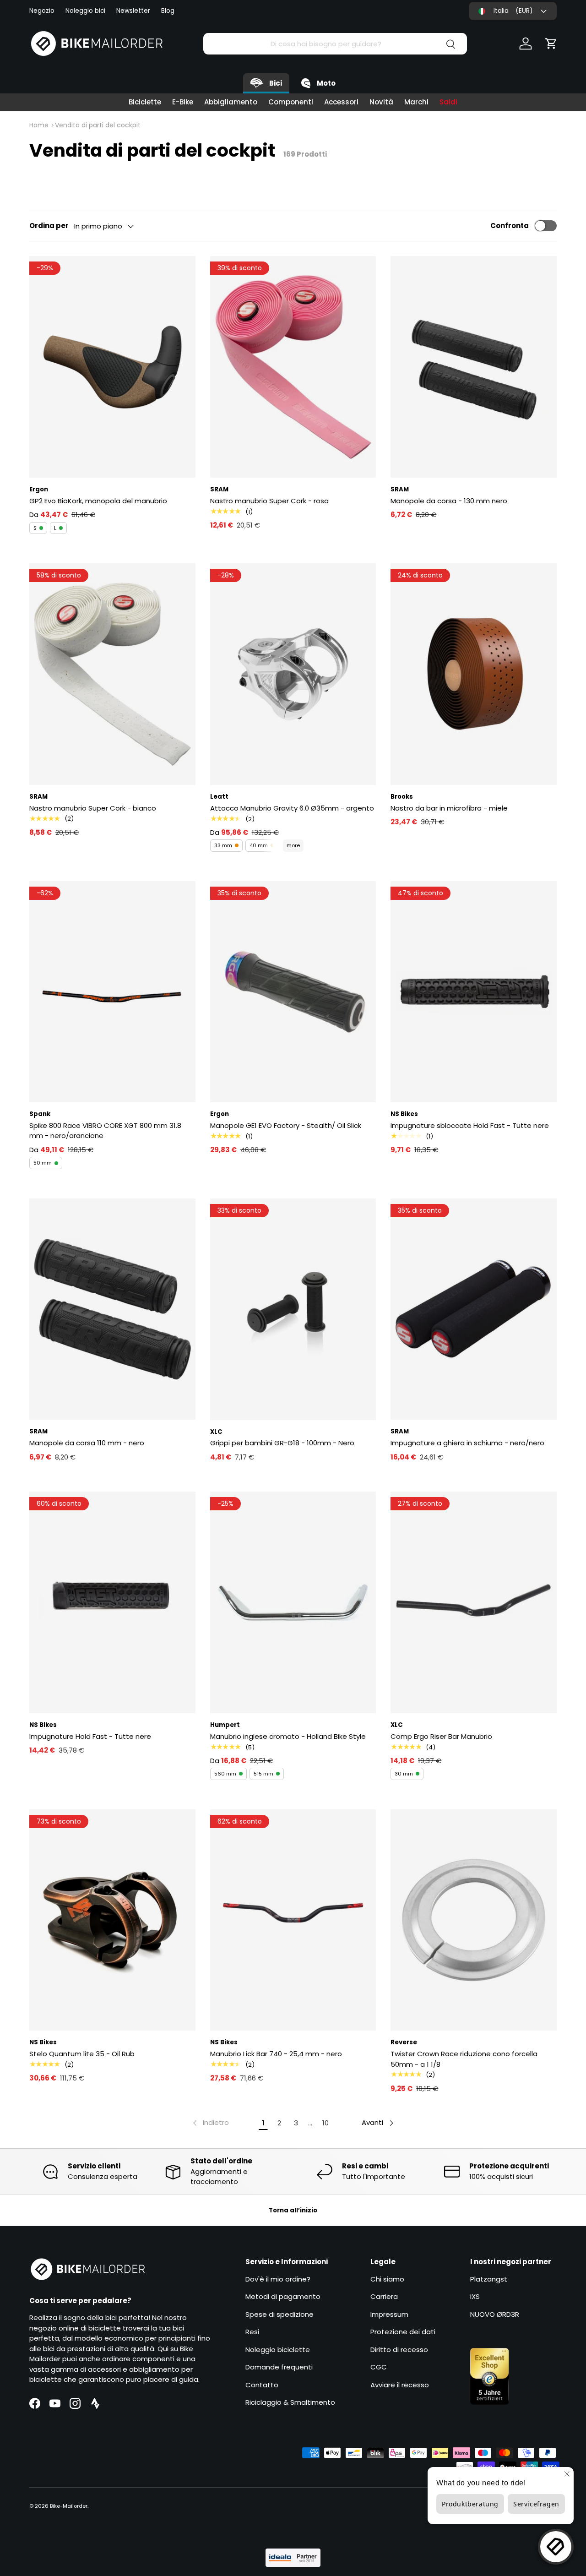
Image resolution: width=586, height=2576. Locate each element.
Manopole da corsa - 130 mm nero (449, 501)
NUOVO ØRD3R (495, 2314)
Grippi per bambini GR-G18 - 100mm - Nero (282, 1443)
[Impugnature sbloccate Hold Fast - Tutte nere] (474, 992)
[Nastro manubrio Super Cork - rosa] (293, 367)
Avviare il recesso (400, 2385)
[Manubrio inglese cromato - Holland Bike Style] (293, 1602)
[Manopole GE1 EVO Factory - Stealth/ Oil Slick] (293, 992)
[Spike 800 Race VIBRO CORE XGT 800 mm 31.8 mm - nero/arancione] (112, 992)
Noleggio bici (85, 11)
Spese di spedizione (279, 2314)
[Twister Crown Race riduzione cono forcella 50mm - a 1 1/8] (474, 1920)
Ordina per (49, 226)
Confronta (510, 226)
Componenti (291, 102)
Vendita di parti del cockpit (98, 125)
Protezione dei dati (403, 2332)
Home (39, 125)
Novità (381, 102)
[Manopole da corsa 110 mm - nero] (112, 1309)
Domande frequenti (279, 2367)
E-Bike (183, 102)
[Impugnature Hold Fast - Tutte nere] (112, 1602)
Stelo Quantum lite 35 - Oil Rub (82, 2054)
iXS (475, 2296)
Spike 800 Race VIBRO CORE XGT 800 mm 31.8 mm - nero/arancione (105, 1131)
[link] (210, 2123)
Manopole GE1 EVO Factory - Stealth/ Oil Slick (286, 1125)
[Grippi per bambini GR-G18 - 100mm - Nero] (293, 1309)
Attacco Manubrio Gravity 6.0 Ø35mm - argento (292, 808)
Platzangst (489, 2279)
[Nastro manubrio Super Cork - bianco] (112, 674)
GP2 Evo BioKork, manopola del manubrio (98, 501)
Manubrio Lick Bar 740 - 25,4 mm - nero (276, 2054)
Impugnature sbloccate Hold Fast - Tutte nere (470, 1125)
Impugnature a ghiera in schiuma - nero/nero (467, 1443)
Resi (252, 2332)
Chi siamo (387, 2279)
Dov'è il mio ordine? (278, 2279)
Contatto (262, 2385)
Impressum (389, 2314)
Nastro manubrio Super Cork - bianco (93, 808)
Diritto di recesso (399, 2350)
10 (326, 2123)
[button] (551, 44)
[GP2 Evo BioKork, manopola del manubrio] (112, 367)
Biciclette (145, 102)
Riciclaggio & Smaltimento (290, 2402)
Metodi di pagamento (283, 2296)
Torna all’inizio (293, 2210)
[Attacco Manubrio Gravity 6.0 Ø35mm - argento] (293, 674)
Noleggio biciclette (278, 2350)
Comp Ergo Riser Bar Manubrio (441, 1736)
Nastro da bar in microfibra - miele (449, 808)
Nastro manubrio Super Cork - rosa (269, 501)
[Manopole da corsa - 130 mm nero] (474, 367)
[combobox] (335, 44)
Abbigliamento (231, 102)
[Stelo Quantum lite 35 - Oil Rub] (112, 1920)
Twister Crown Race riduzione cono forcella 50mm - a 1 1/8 (464, 2059)
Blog (168, 11)
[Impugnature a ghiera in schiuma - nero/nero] (474, 1309)
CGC (379, 2367)
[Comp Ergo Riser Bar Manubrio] (474, 1602)
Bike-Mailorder (69, 2506)
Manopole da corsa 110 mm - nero (87, 1443)
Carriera (384, 2296)
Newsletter (133, 11)
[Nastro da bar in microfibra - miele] (474, 674)
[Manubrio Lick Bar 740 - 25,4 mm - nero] (293, 1920)
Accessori (341, 102)
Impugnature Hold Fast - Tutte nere (90, 1736)
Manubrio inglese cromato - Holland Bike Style (288, 1736)
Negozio (42, 11)
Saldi (448, 102)
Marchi (416, 102)
